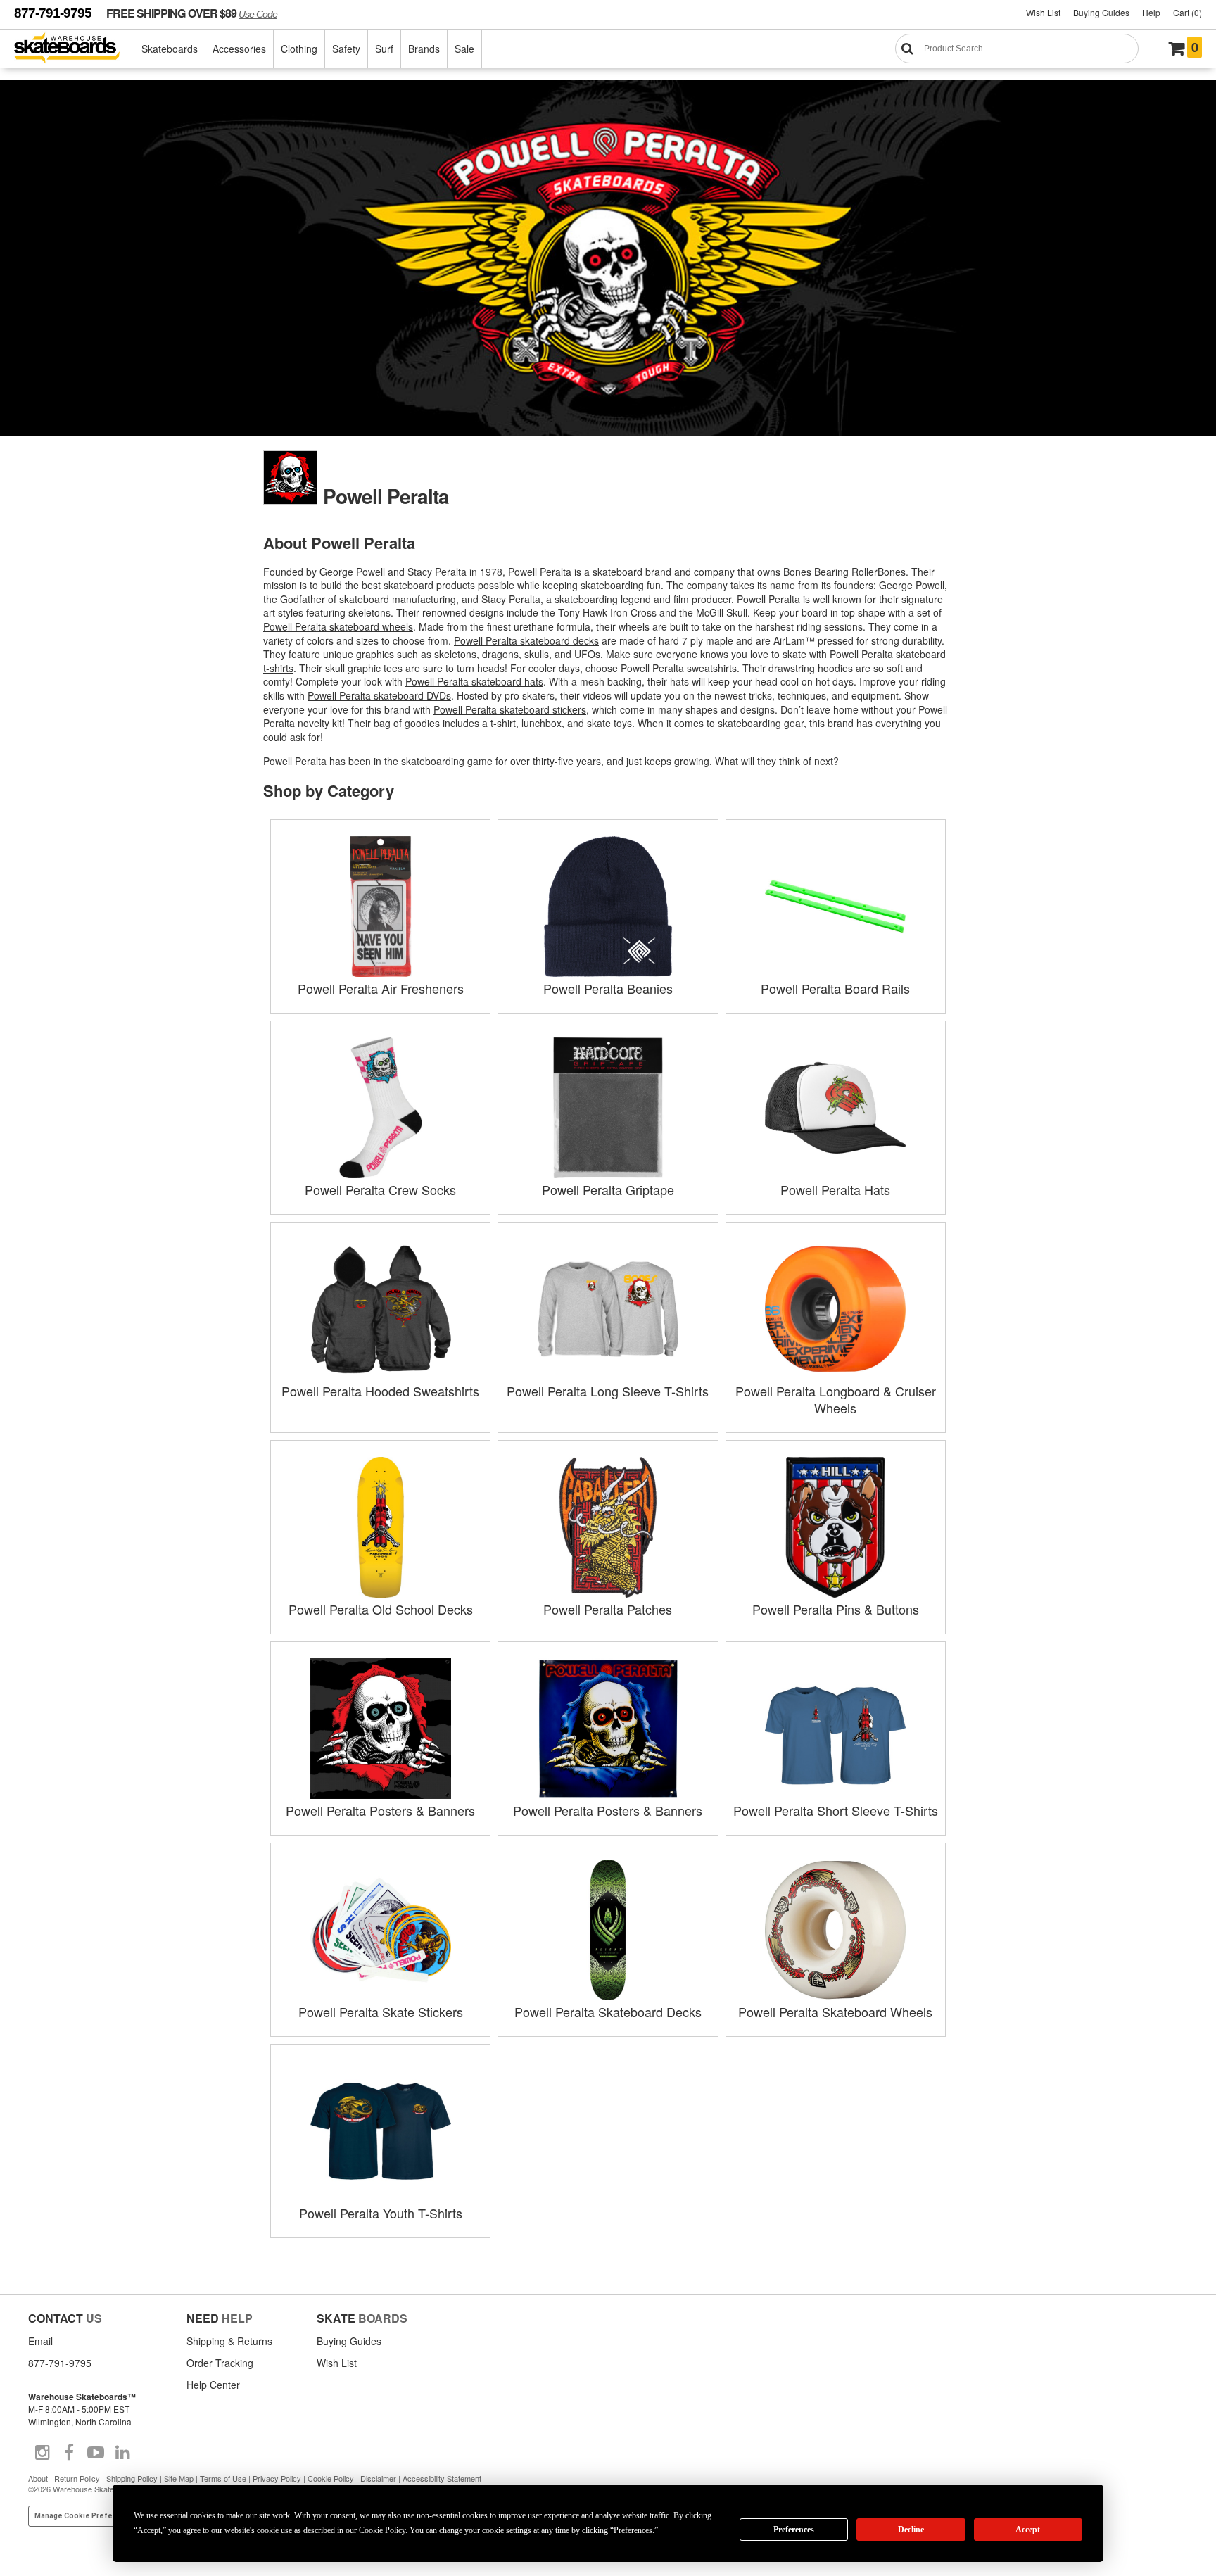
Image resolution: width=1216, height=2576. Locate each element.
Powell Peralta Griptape (608, 1189)
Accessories (239, 49)
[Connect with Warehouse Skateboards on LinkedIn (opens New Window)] (122, 2453)
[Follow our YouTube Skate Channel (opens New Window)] (96, 2453)
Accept (1028, 2530)
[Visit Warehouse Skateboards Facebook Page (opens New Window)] (69, 2453)
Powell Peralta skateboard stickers (510, 709)
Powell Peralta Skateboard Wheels (835, 2012)
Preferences (794, 2530)
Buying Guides (1101, 12)
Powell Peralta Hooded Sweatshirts (380, 1391)
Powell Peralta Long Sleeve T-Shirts (608, 1391)
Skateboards (170, 49)
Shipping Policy (132, 2478)
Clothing (299, 49)
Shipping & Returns (229, 2341)
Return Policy (77, 2478)
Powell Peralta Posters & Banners (380, 1810)
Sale (464, 49)
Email (40, 2341)
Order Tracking (220, 2363)
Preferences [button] (633, 2530)
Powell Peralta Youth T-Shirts (381, 2213)
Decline (911, 2530)
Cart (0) (1187, 12)
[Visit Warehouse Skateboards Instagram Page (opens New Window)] (42, 2453)
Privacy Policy (277, 2478)
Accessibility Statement (442, 2478)
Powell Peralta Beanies (608, 988)
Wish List (1043, 12)
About (38, 2478)
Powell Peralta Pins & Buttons (836, 1609)
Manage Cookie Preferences (86, 2516)
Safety (346, 49)
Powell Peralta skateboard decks (526, 640)
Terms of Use (223, 2478)
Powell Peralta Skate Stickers (381, 2012)
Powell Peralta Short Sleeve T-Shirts (836, 1810)
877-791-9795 (53, 13)
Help (1151, 12)
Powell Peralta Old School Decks (381, 1609)
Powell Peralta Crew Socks (380, 1189)
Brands (424, 49)
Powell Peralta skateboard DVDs (379, 695)
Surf (384, 49)
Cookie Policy (331, 2478)
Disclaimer (378, 2478)
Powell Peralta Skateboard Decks (608, 2012)
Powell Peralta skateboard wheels (338, 626)
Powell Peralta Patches (608, 1609)
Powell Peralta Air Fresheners (381, 988)
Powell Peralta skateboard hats (474, 681)
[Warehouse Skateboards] (74, 49)
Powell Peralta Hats (835, 1189)
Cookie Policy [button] (382, 2530)
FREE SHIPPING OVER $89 (192, 13)
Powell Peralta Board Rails (835, 988)
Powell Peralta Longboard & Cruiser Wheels (836, 1399)
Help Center (213, 2385)
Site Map (179, 2478)
